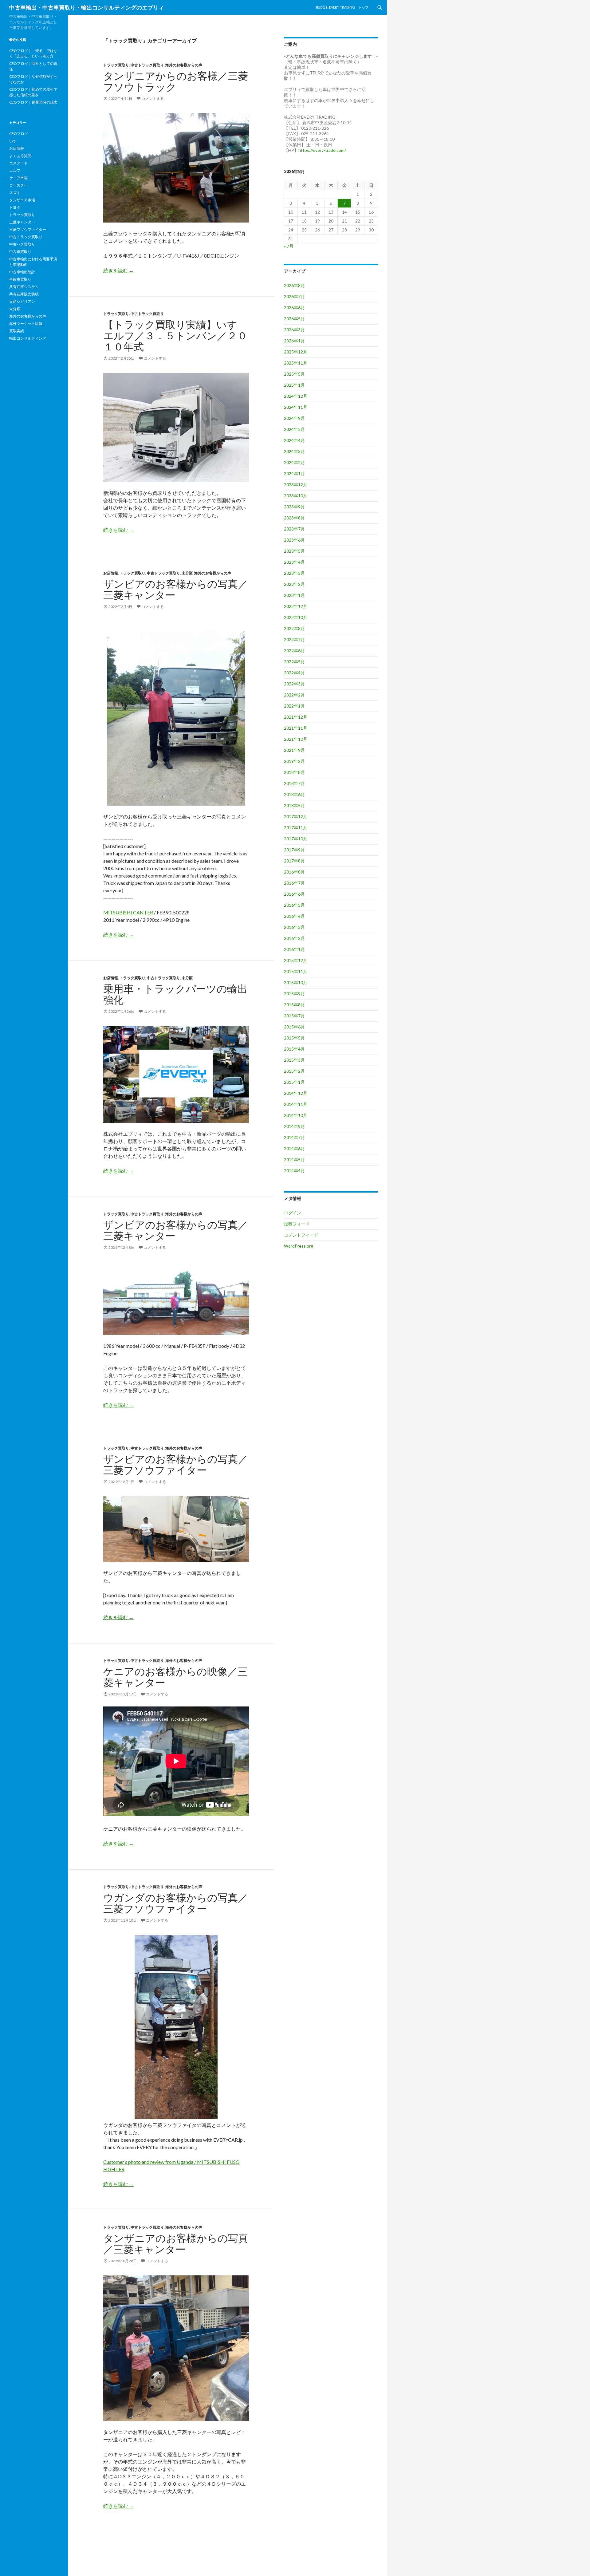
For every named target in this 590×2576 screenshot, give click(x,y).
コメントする (153, 99)
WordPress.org (299, 1246)
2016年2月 (294, 938)
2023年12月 (296, 485)
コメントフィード (301, 1235)
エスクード (18, 163)
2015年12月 (296, 960)
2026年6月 (294, 308)
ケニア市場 (18, 178)
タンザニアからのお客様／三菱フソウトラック (176, 81)
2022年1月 (294, 706)
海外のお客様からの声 (184, 65)
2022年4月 (294, 673)
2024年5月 (294, 429)
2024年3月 (294, 451)
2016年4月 (294, 916)
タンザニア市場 (22, 200)
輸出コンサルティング (28, 338)
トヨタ (15, 207)
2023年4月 (294, 562)
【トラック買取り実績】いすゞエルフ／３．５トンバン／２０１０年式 (175, 335)
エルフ (15, 170)
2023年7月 (294, 529)
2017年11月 (296, 828)
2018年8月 (294, 772)
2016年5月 (294, 905)
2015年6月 (294, 1027)
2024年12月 (296, 396)
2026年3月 (294, 330)
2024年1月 (294, 473)
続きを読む (118, 270)
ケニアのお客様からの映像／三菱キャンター (175, 1677)
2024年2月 (294, 462)
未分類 (187, 573)
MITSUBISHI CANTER (128, 912)
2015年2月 (294, 1071)
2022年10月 (296, 617)
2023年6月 (294, 540)
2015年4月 (294, 1049)
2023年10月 (296, 496)
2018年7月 (294, 783)
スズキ (15, 193)
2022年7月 (294, 639)
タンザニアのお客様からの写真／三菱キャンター (176, 2243)
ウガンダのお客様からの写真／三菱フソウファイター (176, 1903)
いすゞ (15, 141)
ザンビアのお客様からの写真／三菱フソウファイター (176, 1464)
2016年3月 (294, 927)
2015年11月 (296, 971)
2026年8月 (294, 285)
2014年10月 (296, 1115)
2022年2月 (294, 695)
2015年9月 (294, 994)
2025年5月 (294, 374)
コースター (18, 185)
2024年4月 (294, 440)
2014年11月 (296, 1104)
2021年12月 (296, 717)
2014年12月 (296, 1093)
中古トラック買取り (147, 65)
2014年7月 (294, 1137)
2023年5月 (294, 551)
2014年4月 (294, 1171)
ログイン (293, 1213)
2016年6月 (294, 894)
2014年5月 (294, 1160)
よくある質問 (20, 156)
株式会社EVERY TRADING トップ (342, 7)
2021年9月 (294, 750)
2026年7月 (294, 296)
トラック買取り (116, 65)
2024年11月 (296, 407)
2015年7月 (294, 1016)
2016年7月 (294, 883)
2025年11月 (296, 363)
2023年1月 (294, 595)
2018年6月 (294, 794)
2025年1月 (294, 385)
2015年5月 (294, 1038)
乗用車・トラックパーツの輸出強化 (175, 994)
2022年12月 (296, 606)
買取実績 (17, 331)
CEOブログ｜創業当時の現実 (33, 102)
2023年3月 (294, 573)
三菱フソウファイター (28, 229)
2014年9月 (294, 1126)
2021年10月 (296, 739)
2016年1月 (294, 949)
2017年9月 (294, 850)
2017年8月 (294, 861)
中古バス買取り (22, 244)
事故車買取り (20, 279)
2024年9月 (294, 418)
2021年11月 (296, 728)
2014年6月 (294, 1148)
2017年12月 (296, 817)
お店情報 (111, 573)
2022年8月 (294, 628)
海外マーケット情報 (26, 323)
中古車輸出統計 (22, 272)
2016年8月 (294, 872)
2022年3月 (294, 684)
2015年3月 (294, 1060)
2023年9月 (294, 507)
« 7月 (289, 246)
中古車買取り (20, 252)
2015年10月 (296, 982)
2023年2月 (294, 584)
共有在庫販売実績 (24, 294)
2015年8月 (294, 1005)
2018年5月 (294, 805)
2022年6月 (294, 651)
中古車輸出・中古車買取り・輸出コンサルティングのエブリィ (87, 7)
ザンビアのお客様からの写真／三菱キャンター (176, 589)
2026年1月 (294, 341)
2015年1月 (294, 1082)
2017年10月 (296, 839)
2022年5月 (294, 662)
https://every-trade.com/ (322, 150)
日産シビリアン (22, 301)
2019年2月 (294, 761)
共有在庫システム (24, 287)
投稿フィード (297, 1224)
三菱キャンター (22, 222)
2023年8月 (294, 518)
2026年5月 (294, 319)
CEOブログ (19, 134)
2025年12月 (296, 352)
